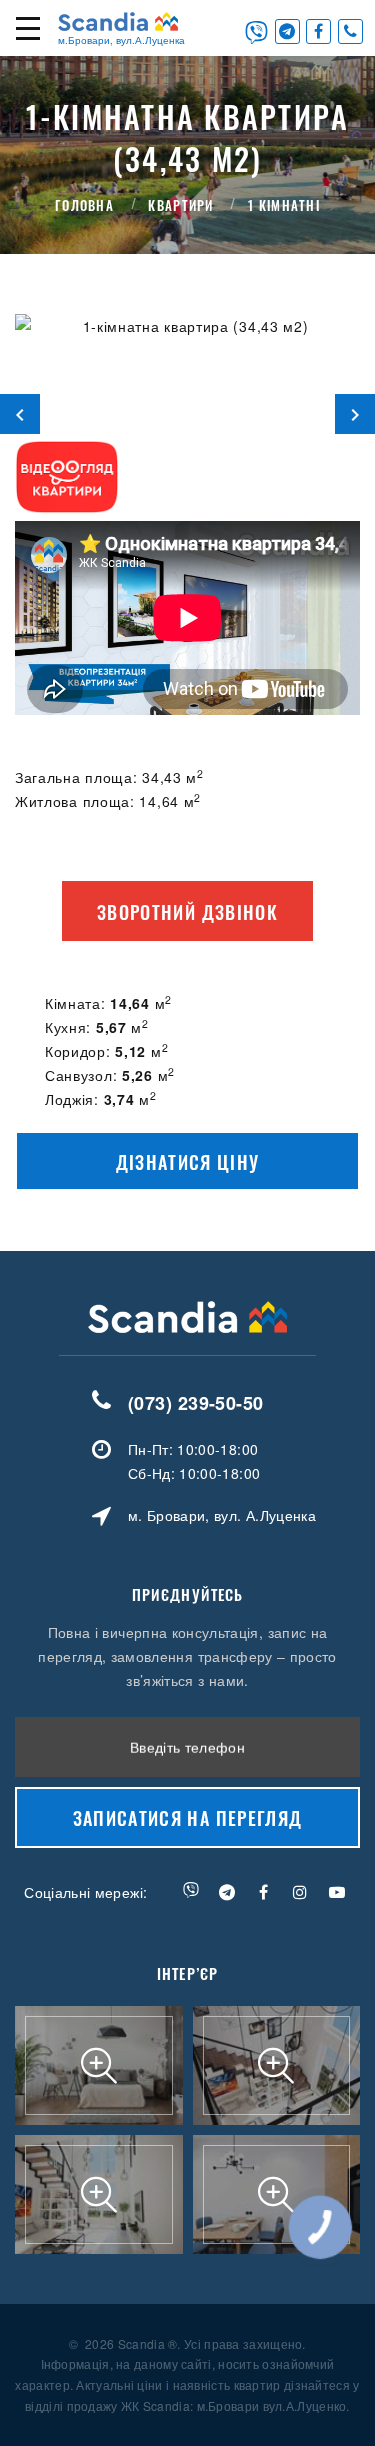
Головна (84, 204)
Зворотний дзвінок (187, 912)
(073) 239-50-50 (196, 1403)
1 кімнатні (284, 204)
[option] (187, 414)
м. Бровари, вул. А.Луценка (222, 1515)
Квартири (180, 204)
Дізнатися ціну (188, 1162)
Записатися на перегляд (188, 1818)
